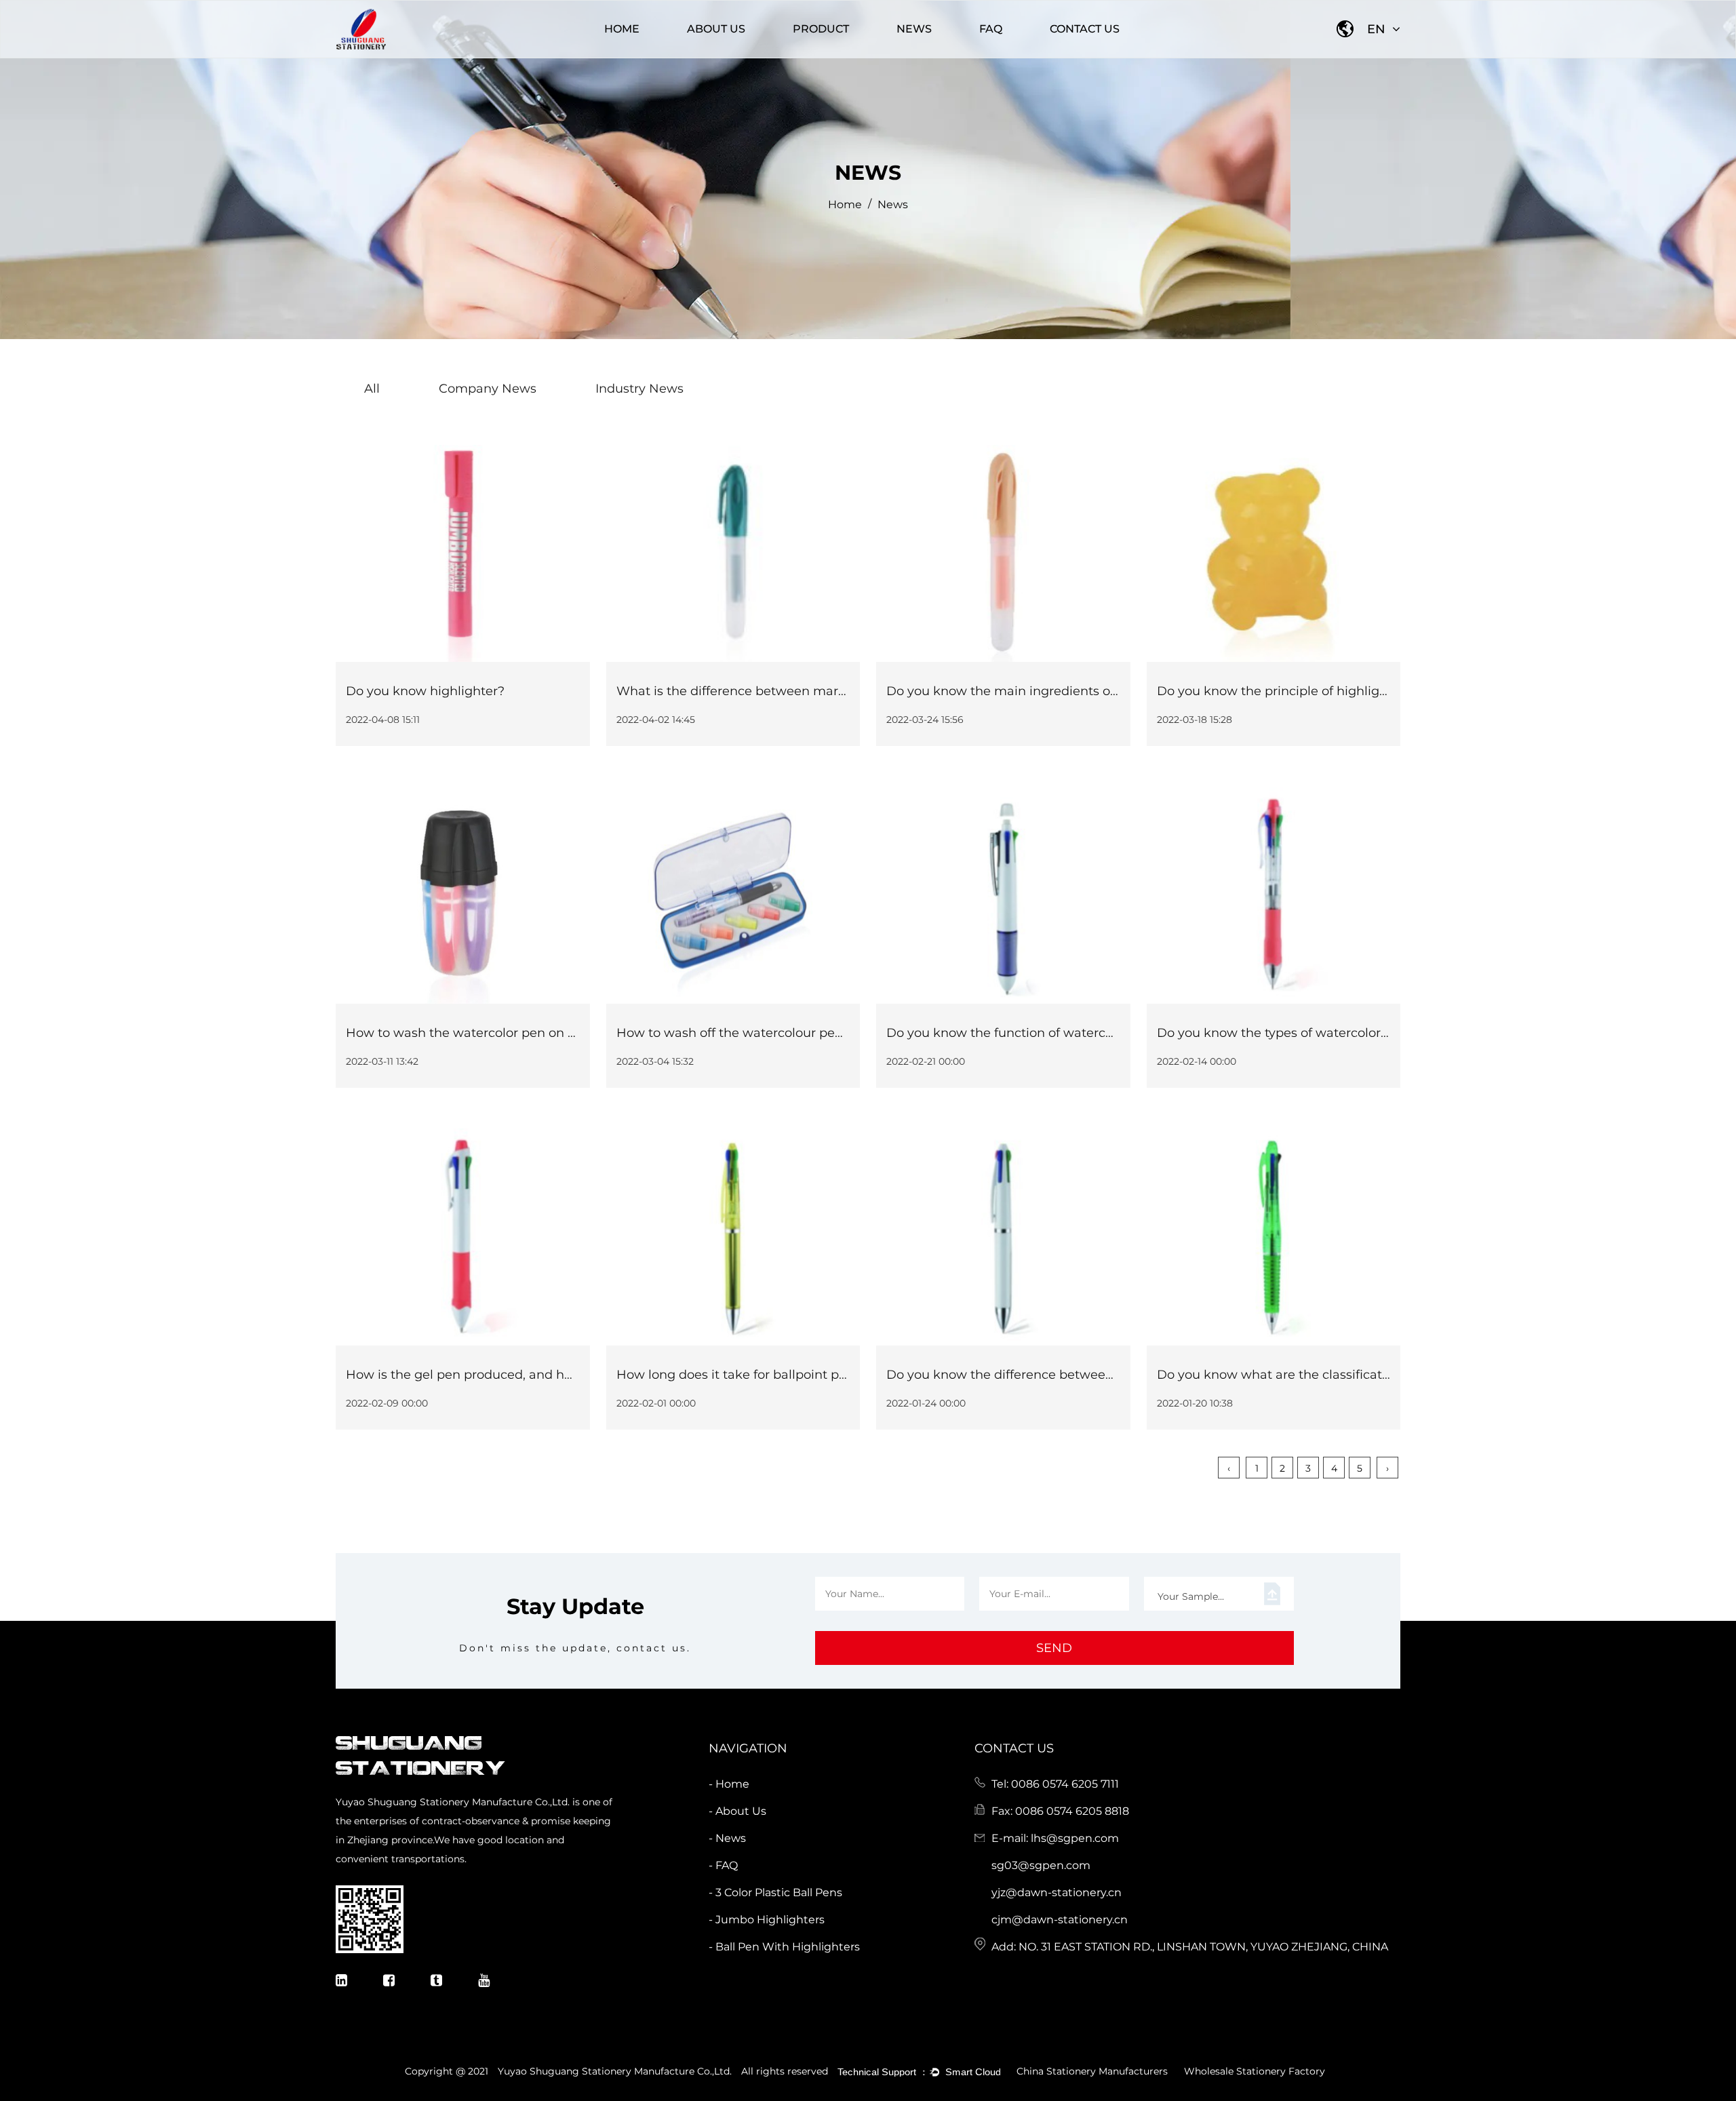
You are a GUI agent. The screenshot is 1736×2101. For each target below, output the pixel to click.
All (372, 389)
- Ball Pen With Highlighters (784, 1947)
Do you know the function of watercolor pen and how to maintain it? (1096, 1033)
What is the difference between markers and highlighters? (796, 691)
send (1054, 1648)
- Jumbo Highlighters (767, 1920)
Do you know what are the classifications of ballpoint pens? (1338, 1375)
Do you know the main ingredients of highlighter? (1039, 691)
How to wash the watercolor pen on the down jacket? (510, 1033)
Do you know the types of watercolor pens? (1289, 1033)
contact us (1085, 29)
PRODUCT (821, 29)
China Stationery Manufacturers (1092, 2071)
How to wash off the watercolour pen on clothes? (766, 1033)
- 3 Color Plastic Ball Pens (775, 1892)
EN (1378, 29)
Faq (991, 29)
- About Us (737, 1811)
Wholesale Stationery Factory (1255, 2071)
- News (727, 1838)
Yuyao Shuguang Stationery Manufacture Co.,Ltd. (615, 2071)
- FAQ (723, 1865)
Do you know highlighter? (425, 691)
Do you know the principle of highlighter (1281, 691)
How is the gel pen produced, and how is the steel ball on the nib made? (567, 1375)
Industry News (913, 55)
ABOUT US (716, 29)
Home (622, 29)
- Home (729, 1784)
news (914, 29)
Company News (916, 57)
